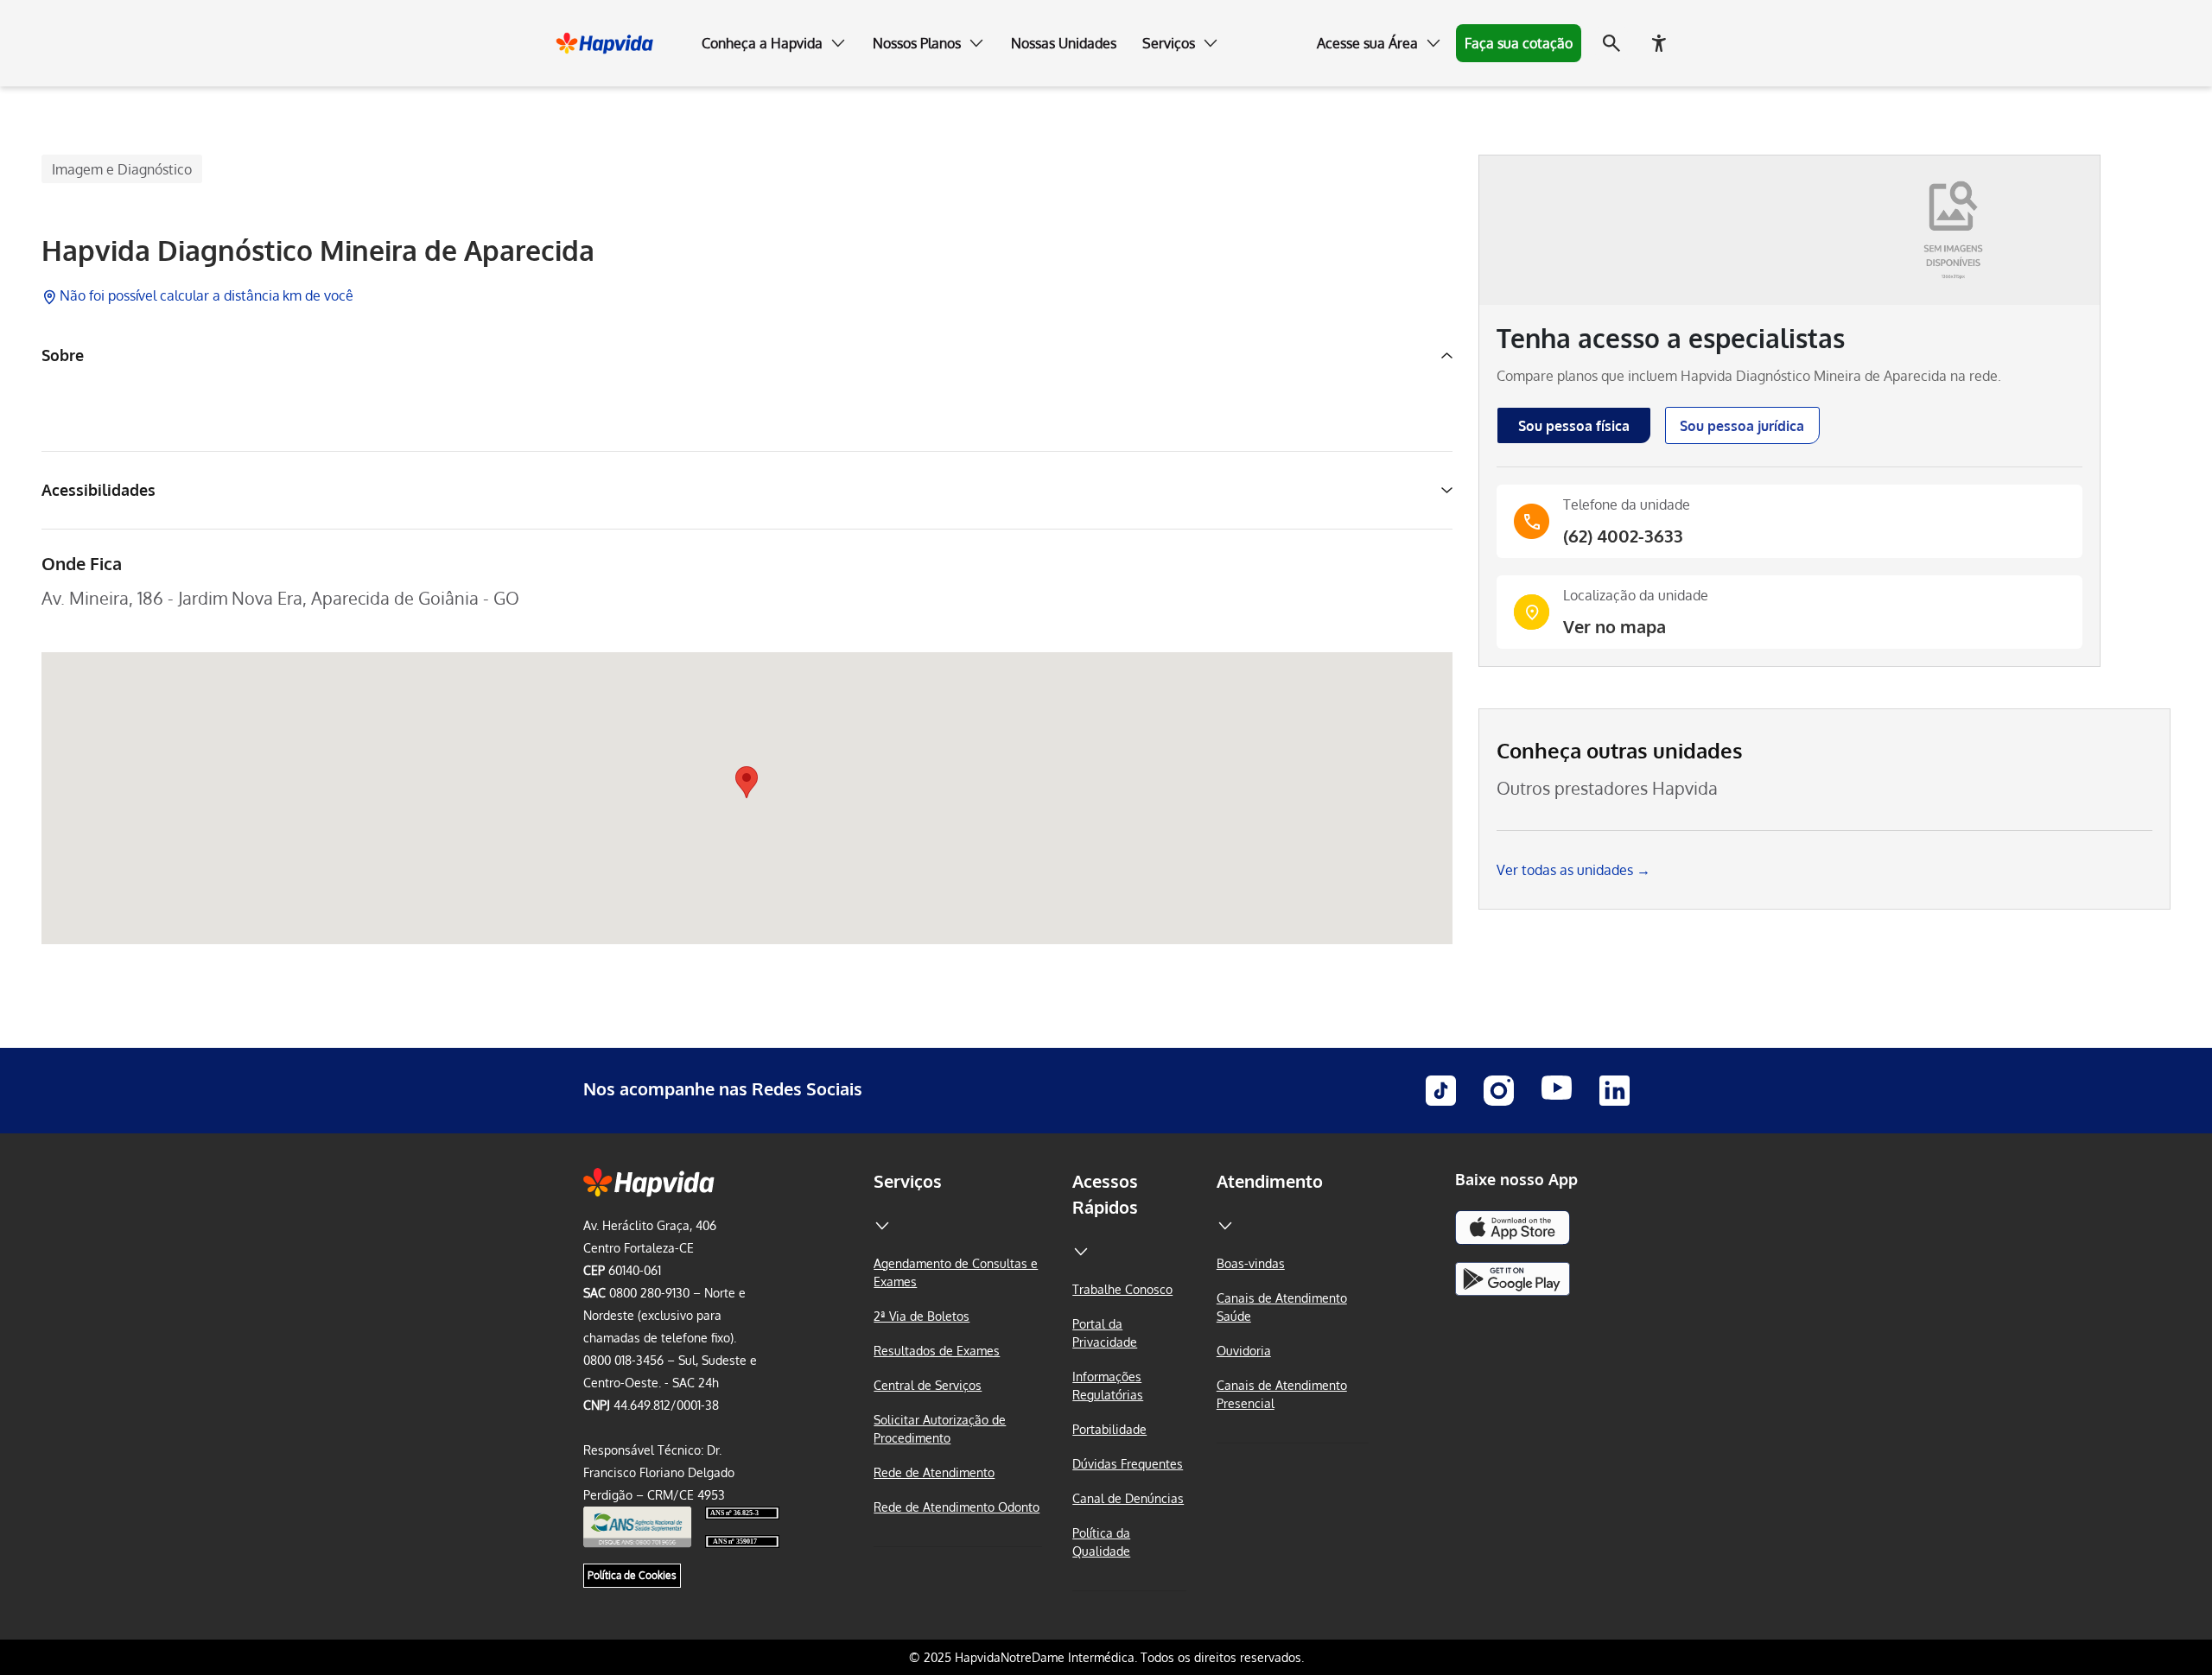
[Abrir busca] (1611, 43)
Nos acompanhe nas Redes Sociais (723, 1088)
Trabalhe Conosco (1122, 1289)
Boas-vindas (1251, 1263)
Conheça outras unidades (1620, 750)
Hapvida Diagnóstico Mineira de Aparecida (318, 251)
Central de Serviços (928, 1385)
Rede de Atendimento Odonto (957, 1507)
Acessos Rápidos (1105, 1194)
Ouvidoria (1244, 1351)
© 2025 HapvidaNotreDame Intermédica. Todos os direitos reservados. (1106, 1657)
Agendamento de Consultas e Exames (956, 1272)
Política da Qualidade (1101, 1542)
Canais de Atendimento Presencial (1282, 1394)
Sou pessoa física (1574, 426)
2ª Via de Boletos (922, 1316)
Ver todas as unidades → (1573, 870)
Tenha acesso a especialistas (1671, 338)
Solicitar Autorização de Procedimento (940, 1429)
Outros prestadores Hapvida (1607, 788)
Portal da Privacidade (1105, 1333)
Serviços (908, 1181)
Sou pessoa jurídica (1742, 426)
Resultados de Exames (937, 1351)
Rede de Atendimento (934, 1472)
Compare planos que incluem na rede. (1749, 376)
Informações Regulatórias (1108, 1386)
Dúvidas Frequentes (1128, 1464)
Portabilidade (1109, 1429)
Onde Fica (82, 563)
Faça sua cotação (1519, 43)
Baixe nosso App (1516, 1179)
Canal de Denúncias (1128, 1498)
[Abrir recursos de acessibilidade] (1659, 43)
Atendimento (1270, 1181)
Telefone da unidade (1627, 504)
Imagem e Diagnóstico (122, 169)
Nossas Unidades (1064, 43)
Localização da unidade (1636, 595)
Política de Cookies (632, 1575)
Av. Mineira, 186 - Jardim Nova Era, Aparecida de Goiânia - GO (280, 598)
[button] (774, 43)
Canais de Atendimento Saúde (1282, 1307)
